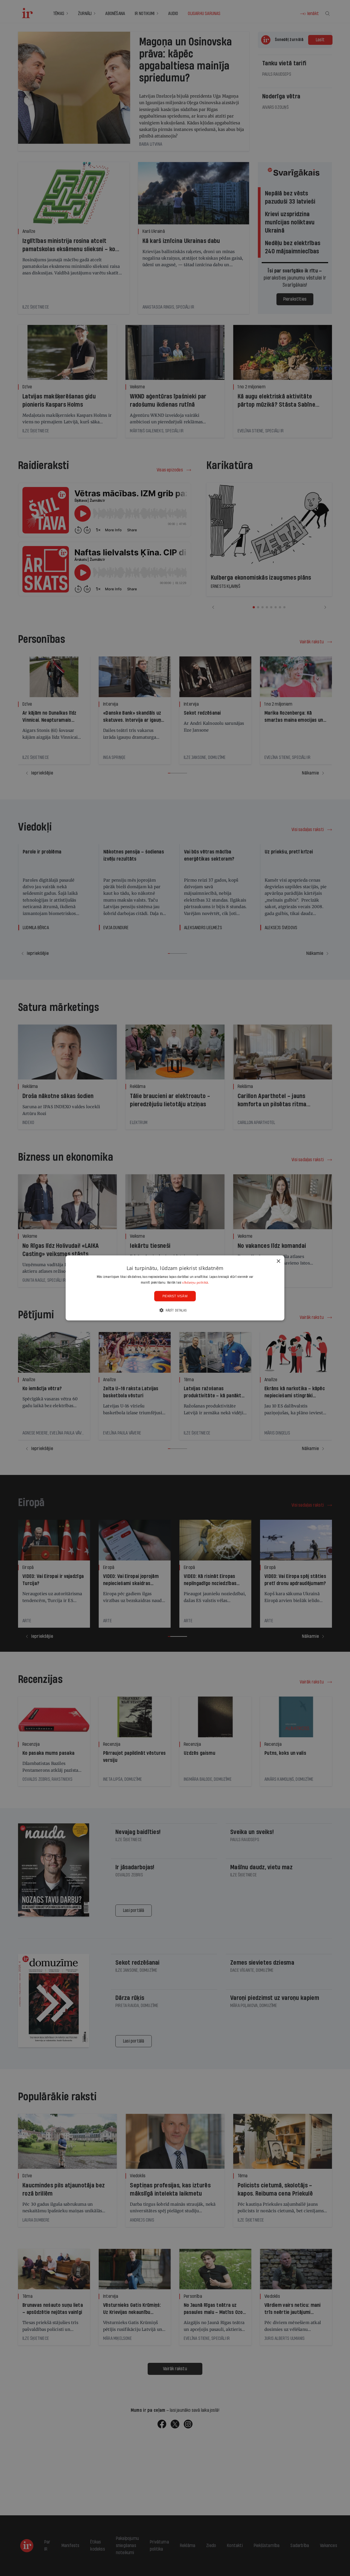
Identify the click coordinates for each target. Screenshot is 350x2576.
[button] (175, 1310)
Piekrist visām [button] (175, 1296)
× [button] (278, 1261)
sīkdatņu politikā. (196, 1282)
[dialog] (175, 1288)
